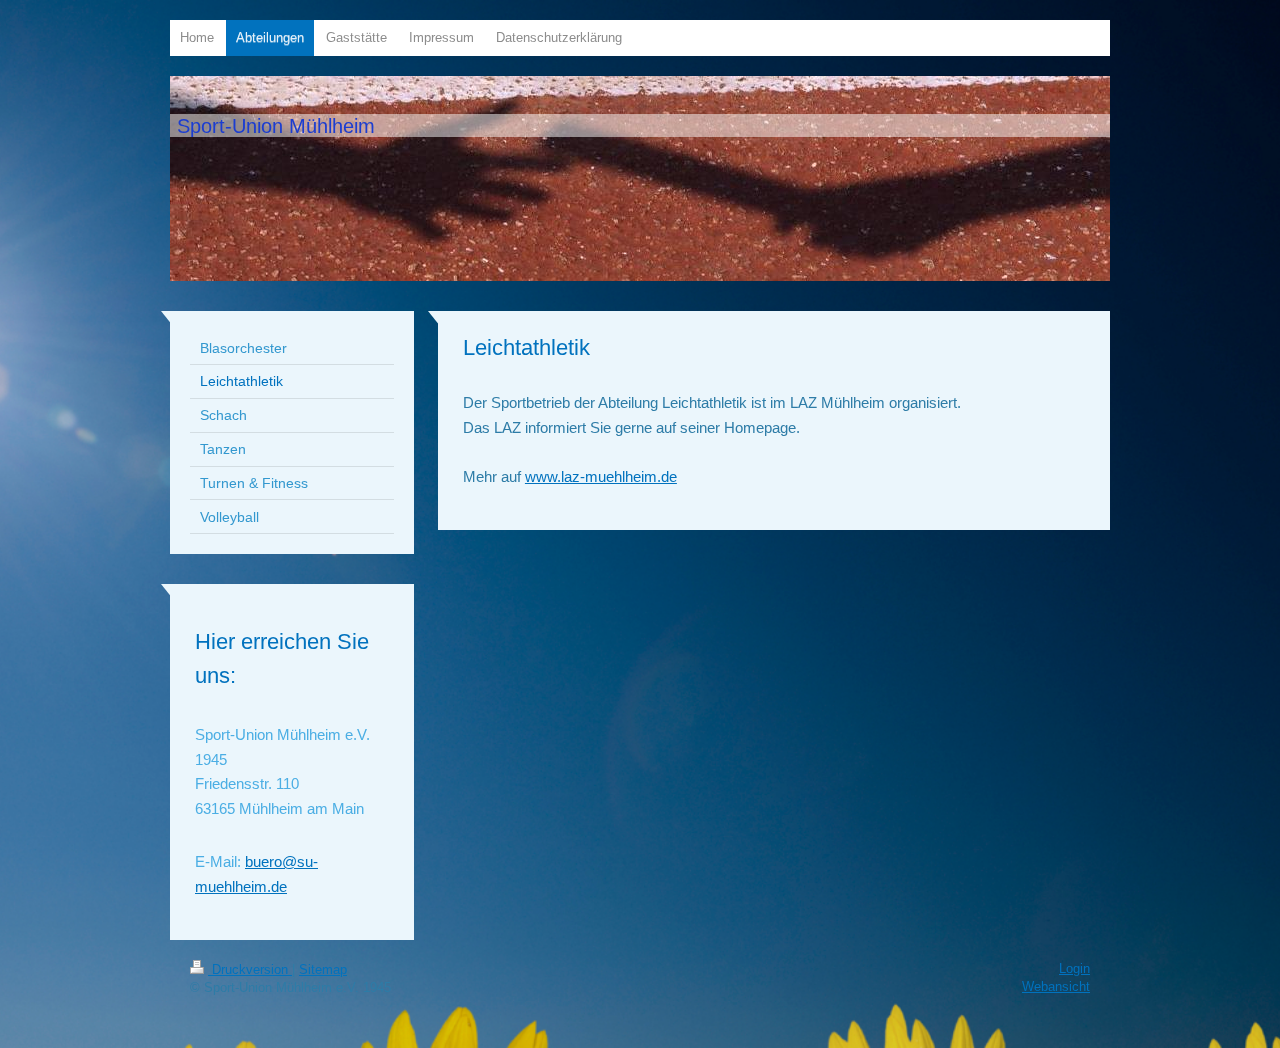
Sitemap (323, 969)
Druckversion (250, 969)
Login (1074, 968)
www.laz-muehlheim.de (601, 476)
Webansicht (1056, 986)
